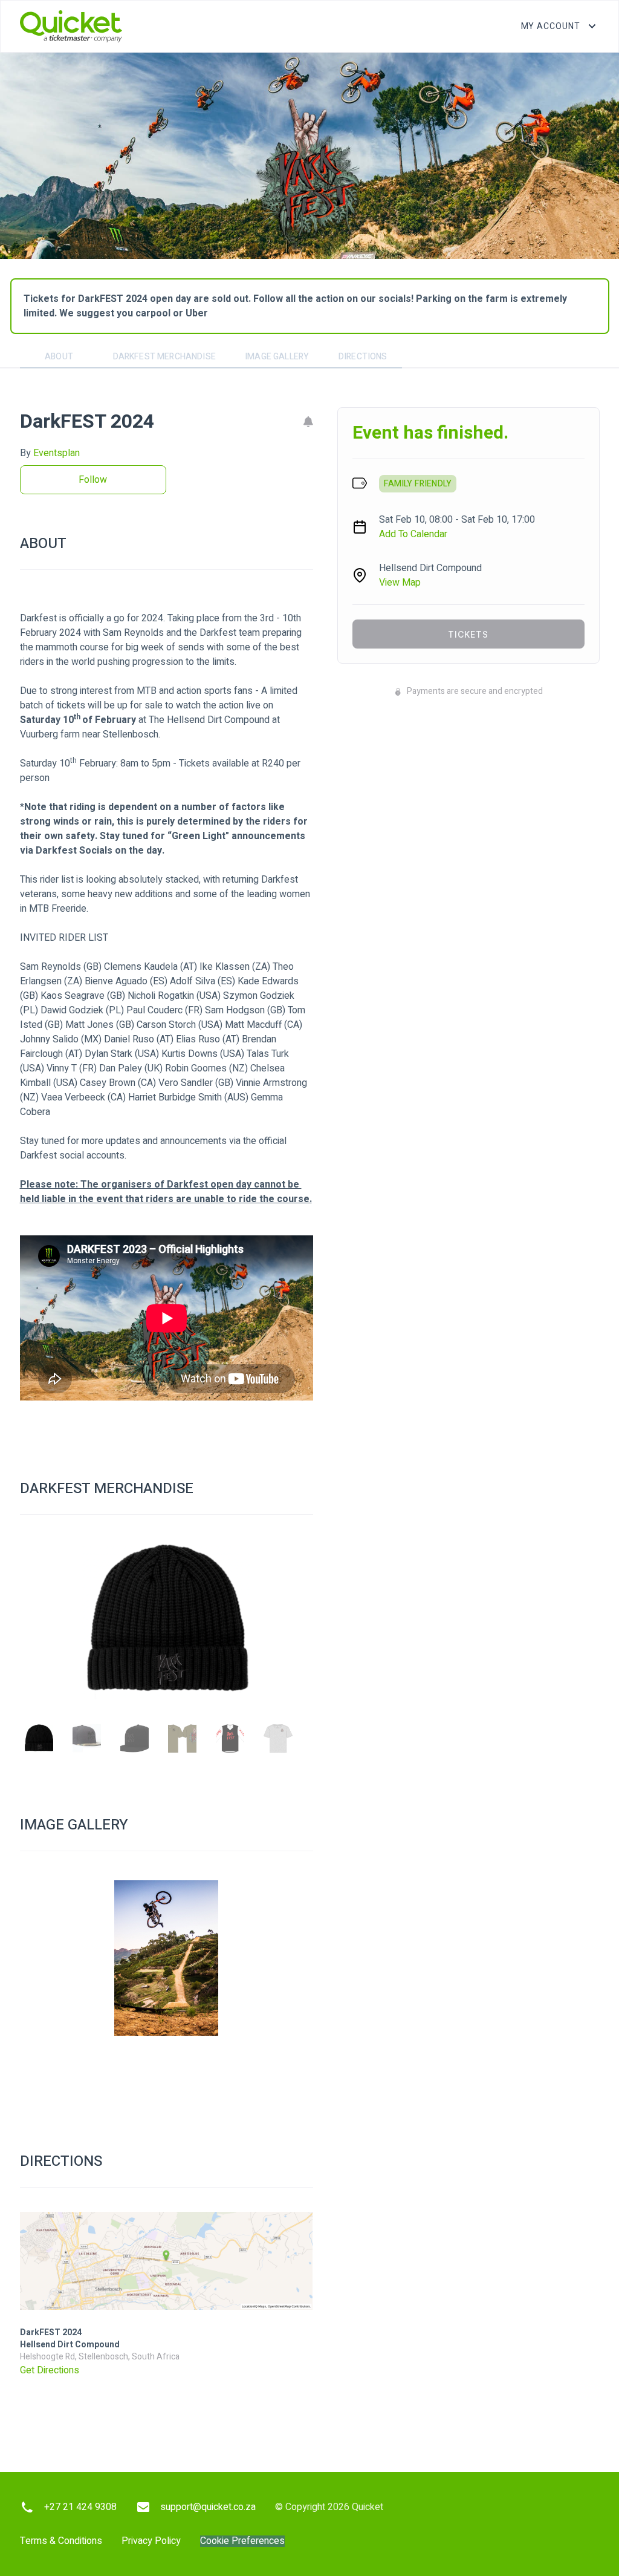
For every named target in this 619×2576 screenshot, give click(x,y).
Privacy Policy (151, 2541)
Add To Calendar (413, 534)
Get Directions (50, 2370)
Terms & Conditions (61, 2541)
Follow (93, 480)
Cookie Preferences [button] (242, 2541)
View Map (400, 583)
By (50, 453)
